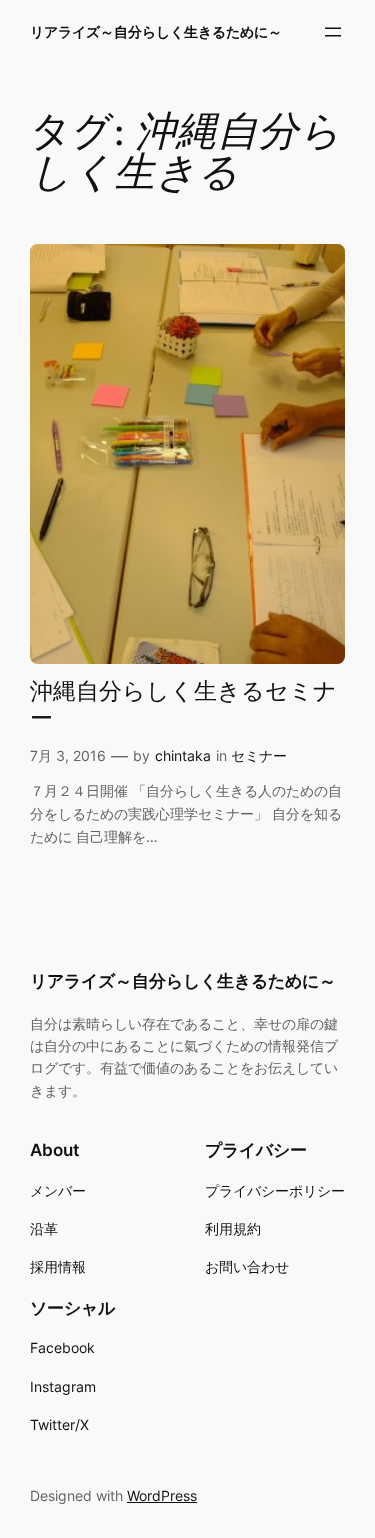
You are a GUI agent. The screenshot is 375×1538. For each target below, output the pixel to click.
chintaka (183, 755)
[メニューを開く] (333, 32)
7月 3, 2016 (68, 755)
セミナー (259, 755)
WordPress (162, 1495)
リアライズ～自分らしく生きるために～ (156, 31)
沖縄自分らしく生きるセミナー (183, 706)
